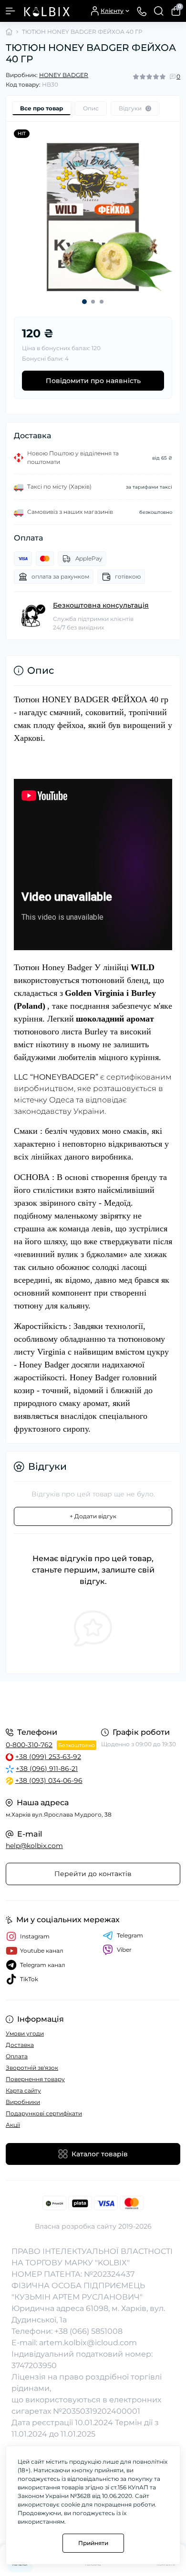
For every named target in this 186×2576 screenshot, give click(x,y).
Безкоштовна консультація (101, 605)
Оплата (17, 2056)
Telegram (130, 1935)
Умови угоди (25, 2033)
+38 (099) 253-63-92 (48, 1757)
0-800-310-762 (29, 1745)
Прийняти (93, 2543)
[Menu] (10, 11)
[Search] (159, 11)
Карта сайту (23, 2090)
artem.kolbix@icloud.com (88, 2343)
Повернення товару (35, 2079)
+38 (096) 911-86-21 (47, 1769)
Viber (124, 1950)
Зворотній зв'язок (32, 2068)
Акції (13, 2125)
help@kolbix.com (34, 1846)
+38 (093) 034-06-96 (49, 1780)
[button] (84, 302)
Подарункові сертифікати (44, 2113)
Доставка (20, 2045)
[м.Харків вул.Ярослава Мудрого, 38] (93, 1703)
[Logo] (46, 11)
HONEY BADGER (64, 75)
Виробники (23, 2102)
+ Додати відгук (93, 1516)
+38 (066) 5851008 (88, 2331)
